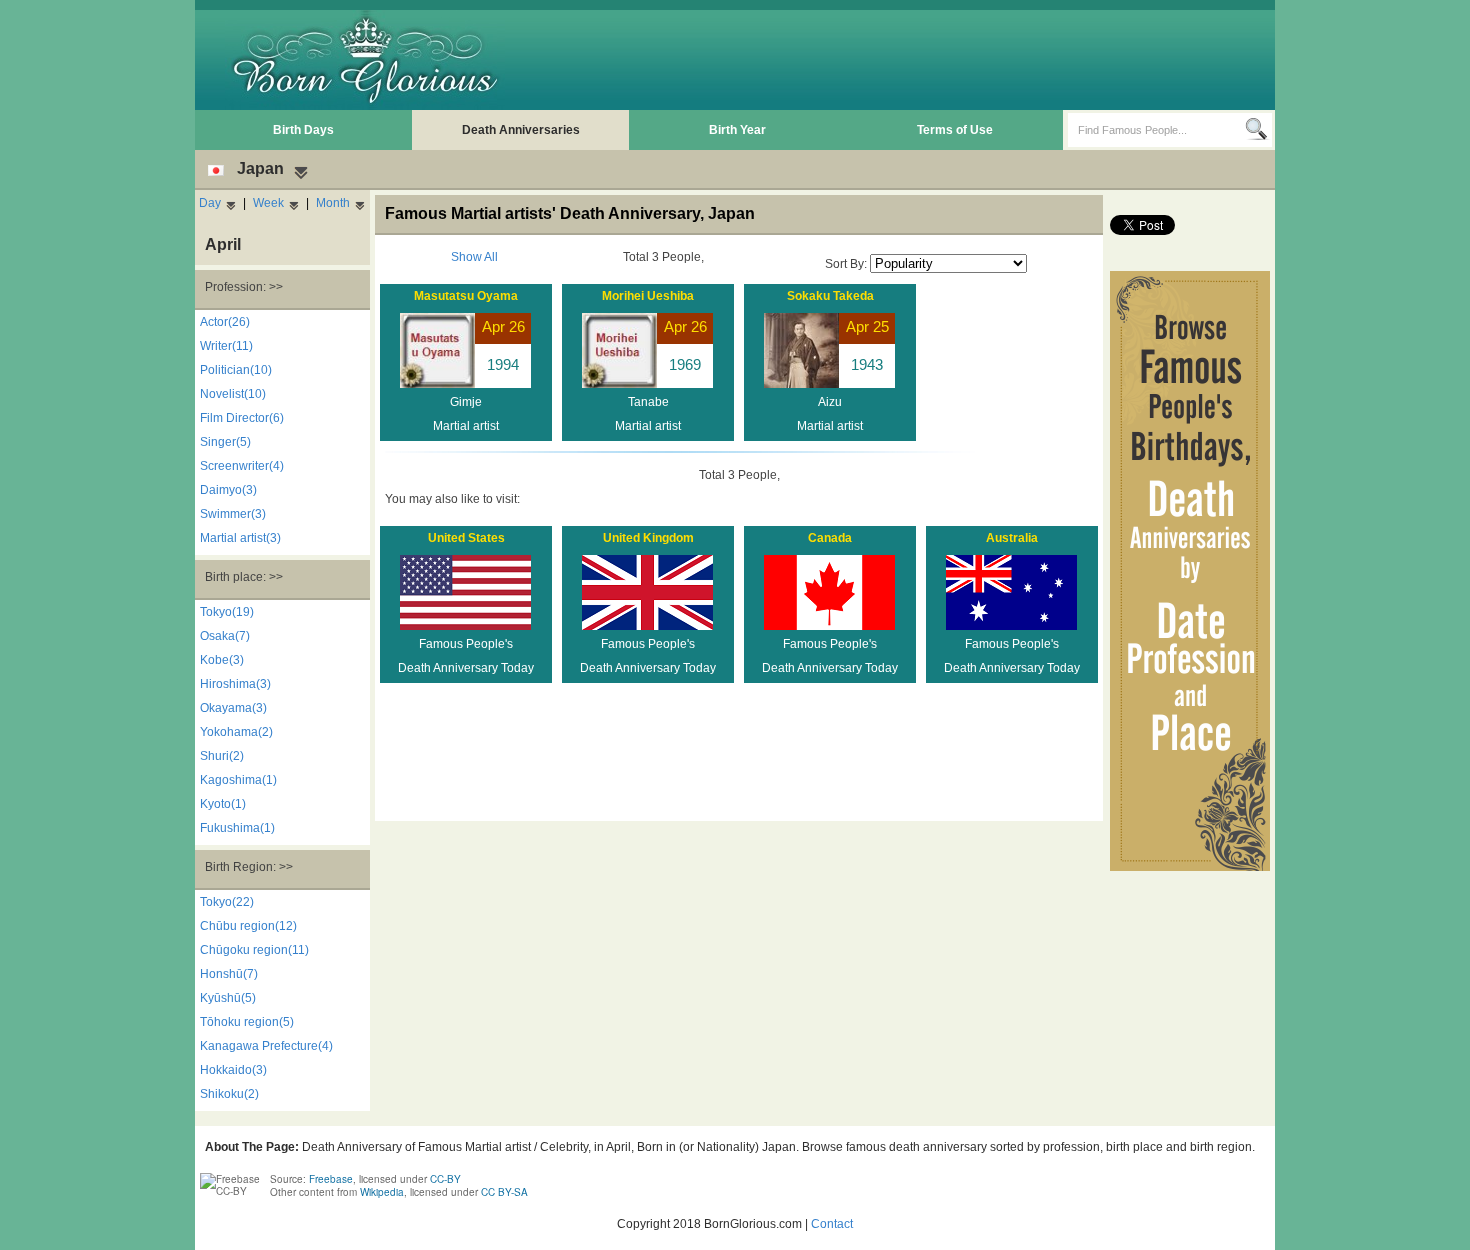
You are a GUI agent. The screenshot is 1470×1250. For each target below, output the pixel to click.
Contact (832, 1224)
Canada (830, 538)
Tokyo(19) (227, 612)
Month (333, 203)
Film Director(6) (242, 418)
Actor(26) (225, 322)
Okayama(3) (233, 708)
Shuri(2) (222, 756)
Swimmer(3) (233, 514)
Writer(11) (226, 346)
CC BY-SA (504, 1192)
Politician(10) (236, 370)
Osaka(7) (225, 636)
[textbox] (1156, 130)
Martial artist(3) (240, 538)
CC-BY (445, 1179)
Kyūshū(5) (228, 998)
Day (210, 203)
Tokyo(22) (227, 902)
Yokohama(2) (236, 732)
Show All (474, 257)
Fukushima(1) (237, 828)
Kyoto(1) (223, 804)
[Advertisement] (906, 60)
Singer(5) (225, 442)
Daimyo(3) (228, 490)
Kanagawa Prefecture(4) (266, 1046)
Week (268, 203)
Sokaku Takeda (830, 296)
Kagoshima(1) (238, 780)
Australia (1012, 538)
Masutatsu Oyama (466, 296)
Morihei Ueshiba (648, 296)
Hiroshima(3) (235, 684)
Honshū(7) (229, 974)
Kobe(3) (222, 660)
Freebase (331, 1179)
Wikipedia (382, 1192)
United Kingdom (648, 538)
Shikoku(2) (229, 1094)
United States (466, 538)
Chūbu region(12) (248, 926)
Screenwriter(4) (242, 466)
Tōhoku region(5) (247, 1022)
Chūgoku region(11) (254, 950)
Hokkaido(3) (233, 1070)
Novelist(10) (233, 394)
